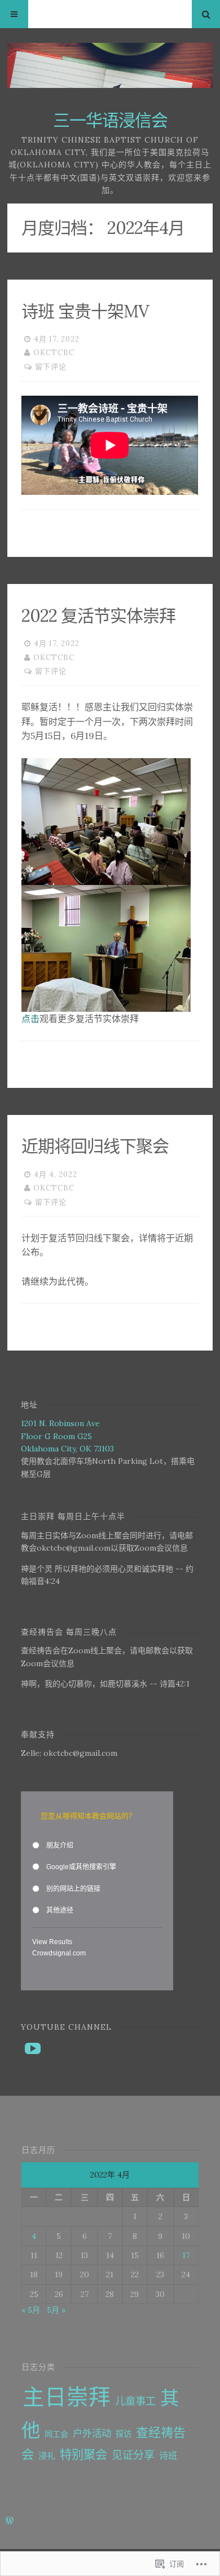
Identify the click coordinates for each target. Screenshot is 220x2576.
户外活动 (92, 2433)
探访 (124, 2434)
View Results (52, 1942)
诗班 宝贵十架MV (85, 311)
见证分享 (133, 2455)
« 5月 (31, 2310)
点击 (30, 1019)
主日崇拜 (67, 2397)
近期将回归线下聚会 (95, 1146)
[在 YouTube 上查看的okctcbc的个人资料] (33, 2048)
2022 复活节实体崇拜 (98, 616)
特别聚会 (83, 2455)
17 (186, 2255)
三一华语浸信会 (110, 120)
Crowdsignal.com (59, 1953)
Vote (145, 1953)
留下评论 (51, 367)
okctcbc (54, 353)
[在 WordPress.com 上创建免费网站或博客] (10, 2521)
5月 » (56, 2310)
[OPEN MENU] (14, 14)
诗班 (168, 2455)
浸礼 (47, 2456)
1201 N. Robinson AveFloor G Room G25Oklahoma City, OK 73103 (67, 1436)
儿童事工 (135, 2401)
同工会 (56, 2434)
